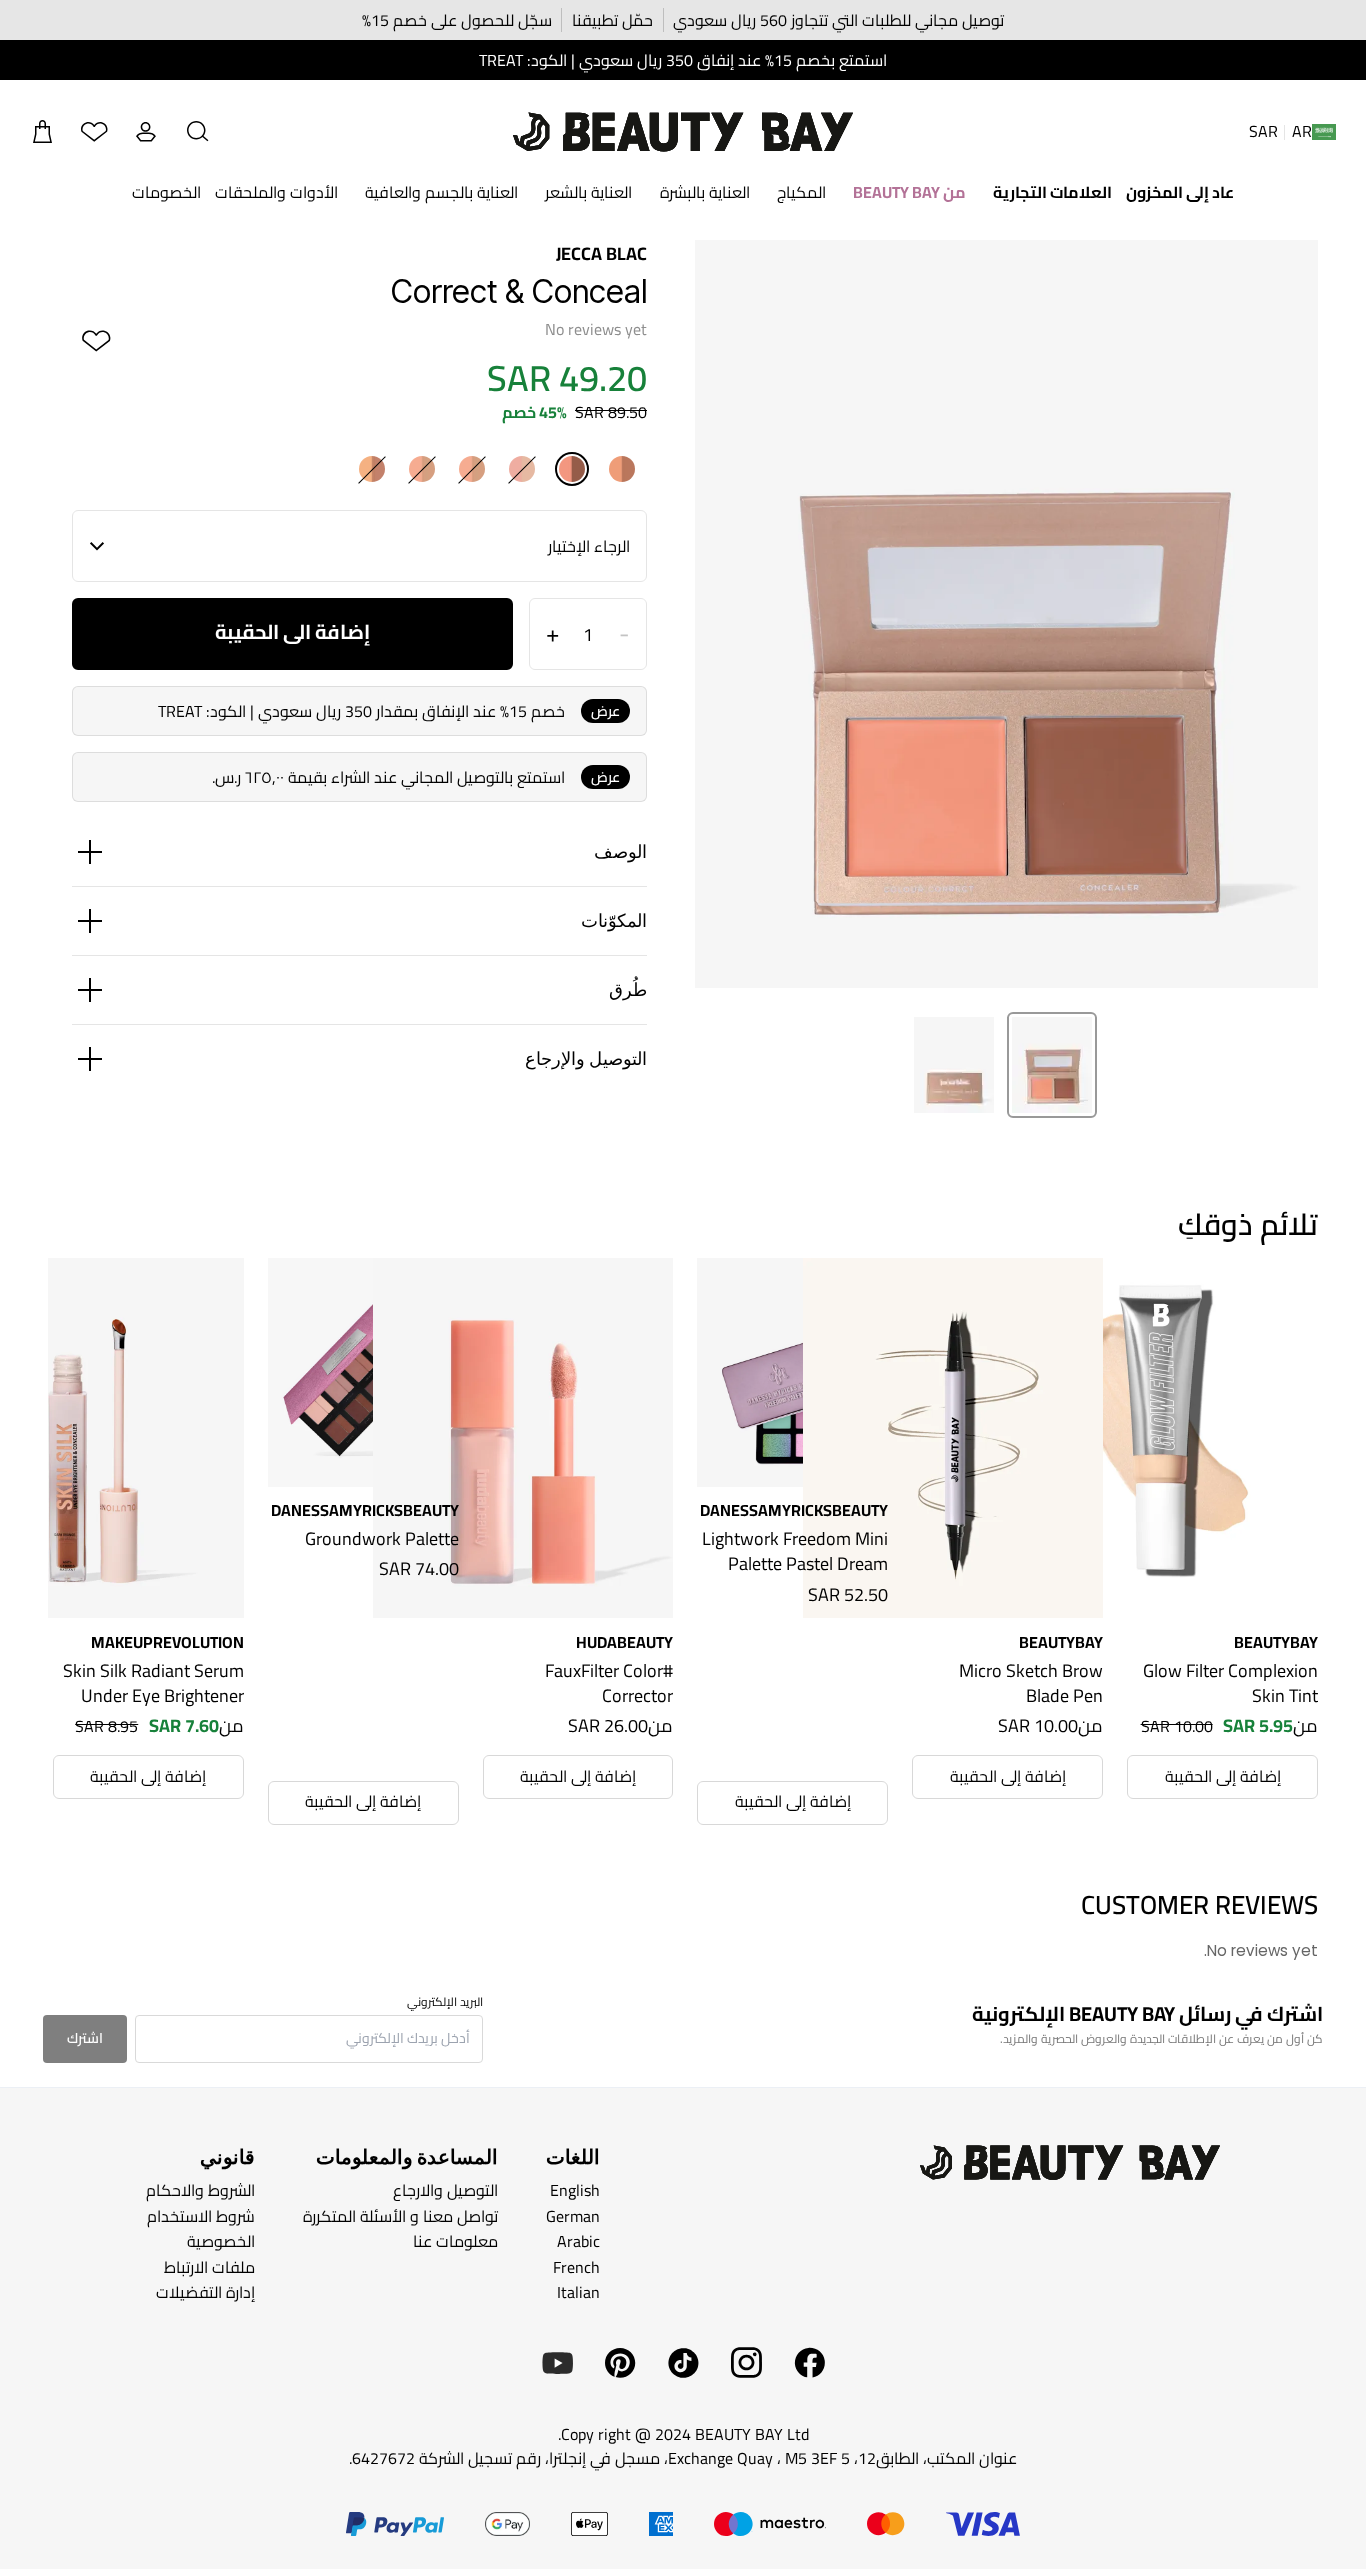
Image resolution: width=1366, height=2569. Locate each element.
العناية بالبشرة (705, 192)
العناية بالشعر (588, 192)
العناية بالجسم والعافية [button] (441, 192)
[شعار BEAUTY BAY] (683, 132)
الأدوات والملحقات (276, 192)
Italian (578, 2292)
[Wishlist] (94, 132)
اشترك (85, 2038)
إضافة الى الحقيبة (292, 631)
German (573, 2215)
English (575, 2190)
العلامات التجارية (1052, 192)
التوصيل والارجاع (445, 2190)
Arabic (578, 2241)
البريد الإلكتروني (445, 2002)
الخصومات (166, 192)
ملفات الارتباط (209, 2267)
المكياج (801, 192)
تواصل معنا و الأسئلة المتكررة (400, 2215)
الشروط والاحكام (200, 2190)
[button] (198, 132)
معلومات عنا (455, 2241)
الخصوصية (221, 2241)
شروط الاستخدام (201, 2215)
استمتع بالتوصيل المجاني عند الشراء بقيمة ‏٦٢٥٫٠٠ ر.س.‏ (388, 777)
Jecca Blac (601, 253)
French (576, 2267)
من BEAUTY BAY (909, 192)
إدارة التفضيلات (205, 2292)
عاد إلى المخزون (1180, 192)
